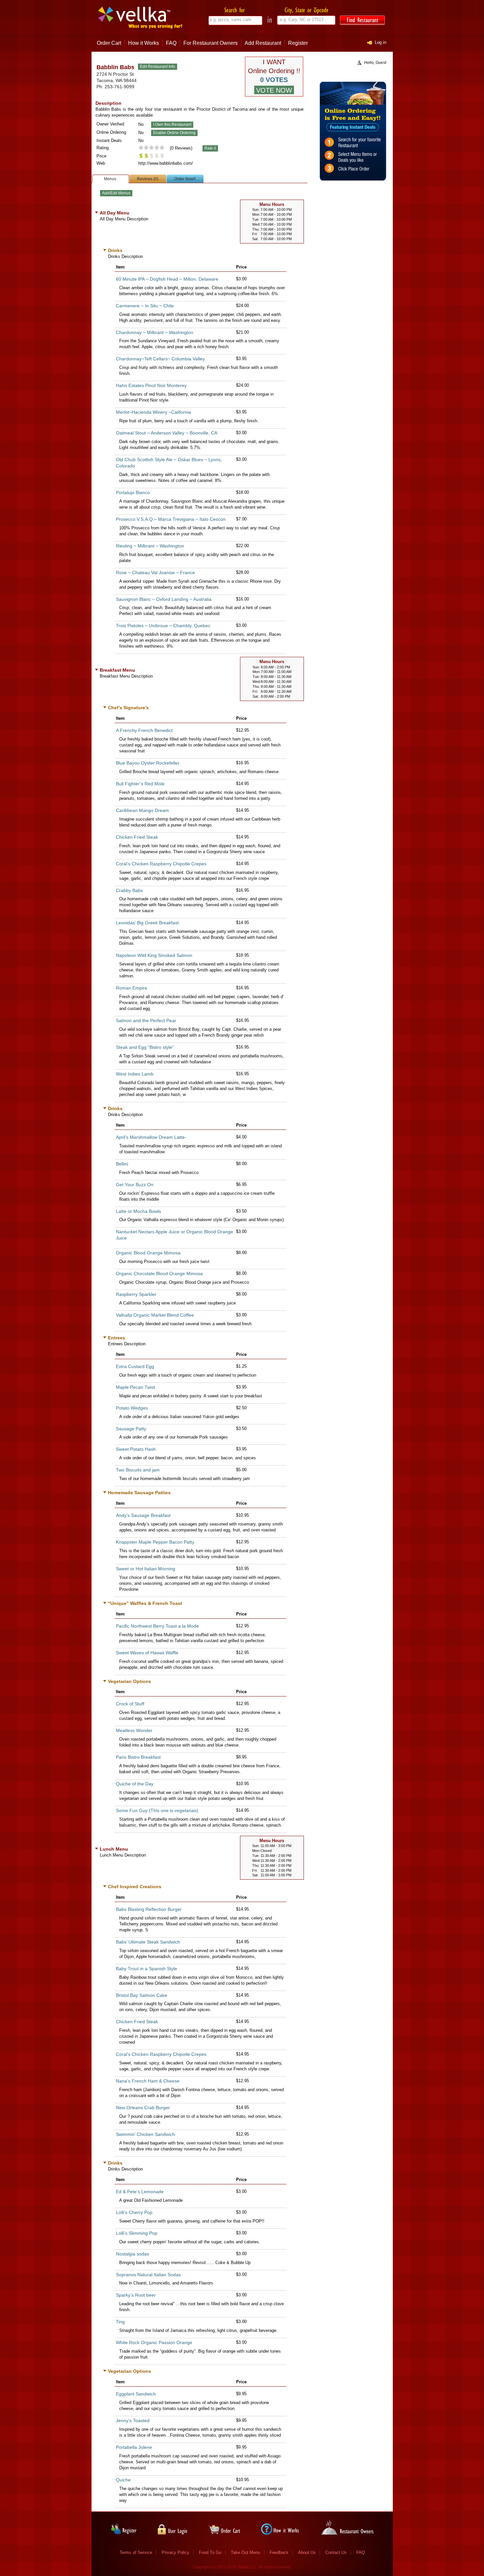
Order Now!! (185, 179)
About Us (307, 2552)
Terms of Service (136, 2552)
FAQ (171, 43)
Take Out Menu (245, 2552)
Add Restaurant (263, 43)
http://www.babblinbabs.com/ (166, 163)
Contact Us (336, 2552)
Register (298, 43)
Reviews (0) (148, 179)
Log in (380, 42)
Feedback (279, 2552)
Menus (110, 179)
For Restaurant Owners (211, 43)
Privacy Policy (175, 2552)
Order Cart (109, 43)
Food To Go (210, 2552)
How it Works (144, 43)
